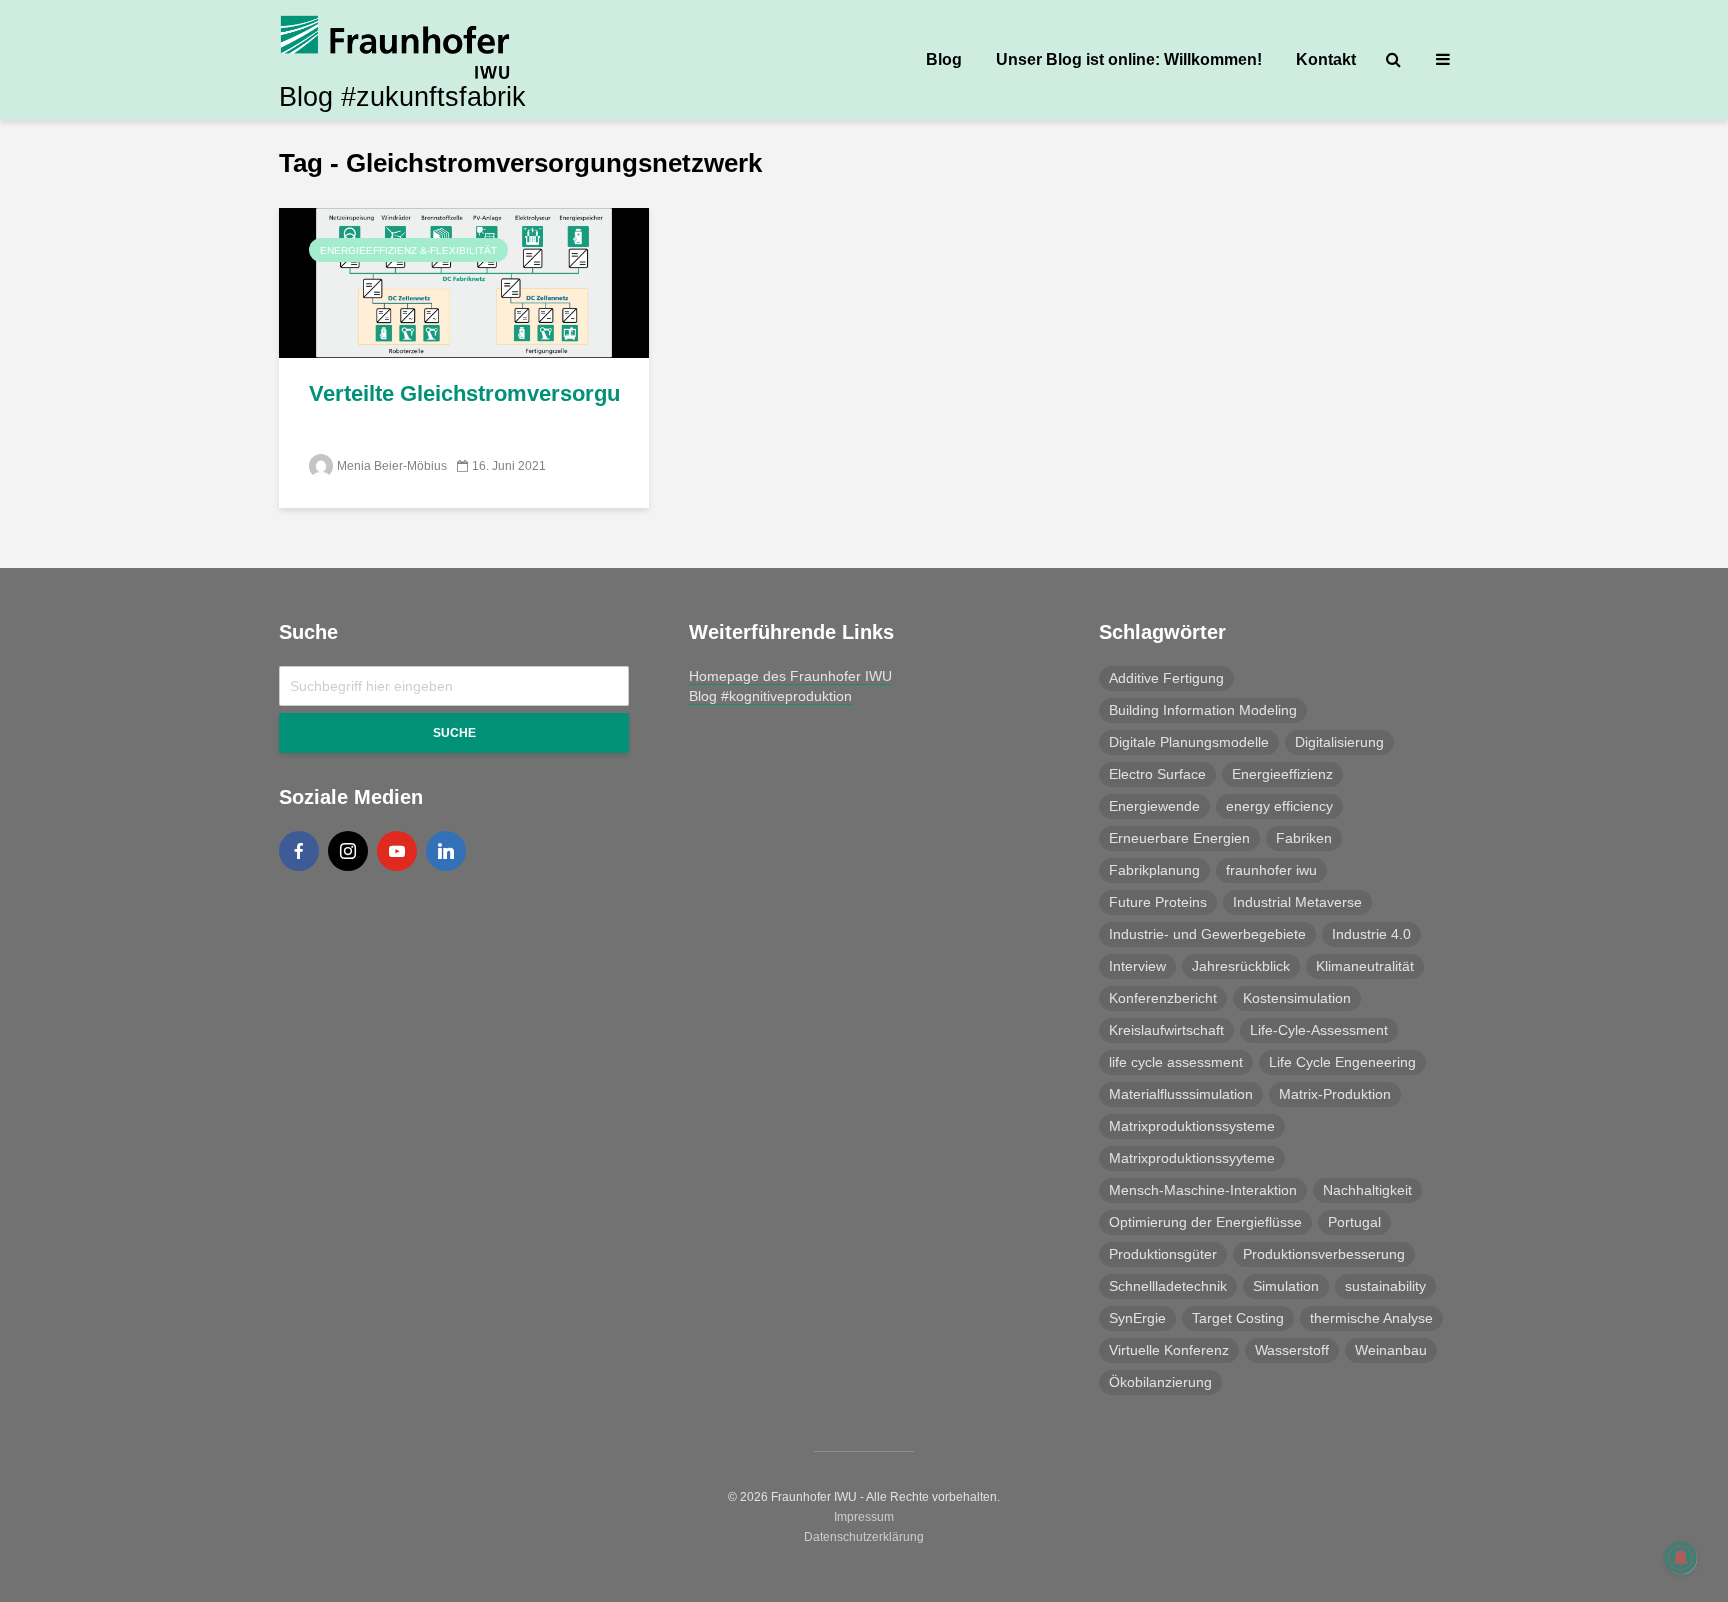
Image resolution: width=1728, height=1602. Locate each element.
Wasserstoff (1292, 1350)
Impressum (864, 1517)
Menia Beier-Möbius (392, 466)
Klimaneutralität (1365, 966)
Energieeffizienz (1282, 774)
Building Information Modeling (1203, 710)
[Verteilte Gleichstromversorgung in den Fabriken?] (464, 281)
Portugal (1354, 1222)
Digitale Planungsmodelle (1189, 742)
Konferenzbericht (1163, 998)
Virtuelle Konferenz (1169, 1350)
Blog (944, 59)
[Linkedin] (446, 851)
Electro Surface (1157, 774)
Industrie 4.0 (1371, 934)
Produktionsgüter (1163, 1254)
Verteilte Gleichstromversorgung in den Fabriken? (464, 393)
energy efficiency (1279, 806)
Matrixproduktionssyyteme (1192, 1158)
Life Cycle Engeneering (1342, 1062)
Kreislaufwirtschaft (1166, 1030)
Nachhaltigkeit (1367, 1190)
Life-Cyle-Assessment (1319, 1030)
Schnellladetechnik (1168, 1286)
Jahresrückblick (1241, 966)
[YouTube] (397, 851)
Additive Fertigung (1166, 678)
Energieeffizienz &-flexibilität (408, 250)
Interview (1137, 966)
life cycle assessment (1176, 1062)
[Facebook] (299, 851)
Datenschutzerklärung (864, 1537)
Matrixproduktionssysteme (1192, 1126)
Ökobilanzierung (1160, 1382)
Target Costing (1238, 1318)
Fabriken (1304, 838)
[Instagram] (348, 851)
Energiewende (1154, 806)
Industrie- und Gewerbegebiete (1207, 934)
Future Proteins (1158, 902)
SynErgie (1137, 1318)
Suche (454, 733)
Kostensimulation (1297, 998)
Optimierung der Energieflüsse (1205, 1222)
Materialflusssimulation (1181, 1094)
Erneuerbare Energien (1179, 838)
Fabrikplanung (1154, 870)
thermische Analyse (1371, 1318)
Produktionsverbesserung (1324, 1254)
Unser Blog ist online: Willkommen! (1129, 59)
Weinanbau (1391, 1350)
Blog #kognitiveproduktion (770, 696)
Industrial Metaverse (1297, 902)
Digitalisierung (1339, 742)
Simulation (1286, 1286)
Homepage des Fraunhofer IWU (790, 676)
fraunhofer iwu (1271, 870)
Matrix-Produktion (1335, 1094)
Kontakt (1326, 59)
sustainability (1385, 1286)
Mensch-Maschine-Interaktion (1203, 1190)
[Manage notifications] (1681, 1558)
